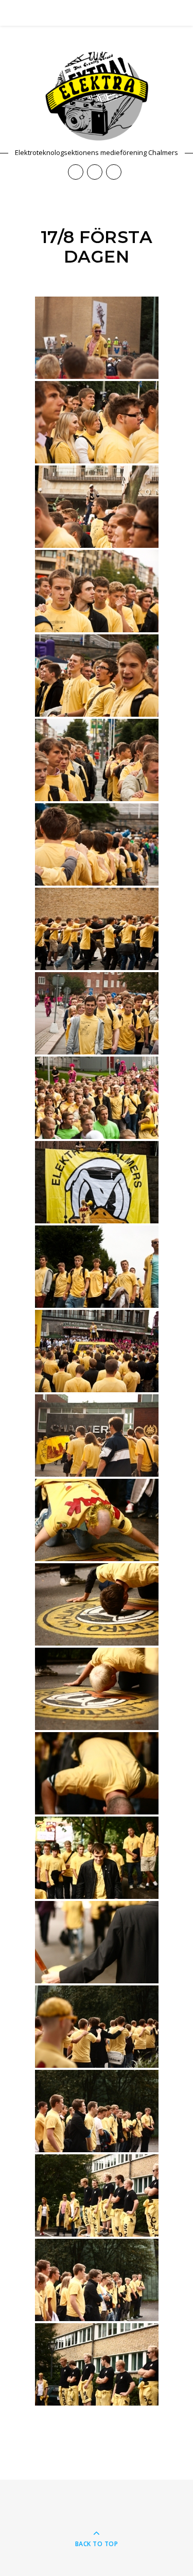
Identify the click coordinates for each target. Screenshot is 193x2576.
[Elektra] (97, 96)
